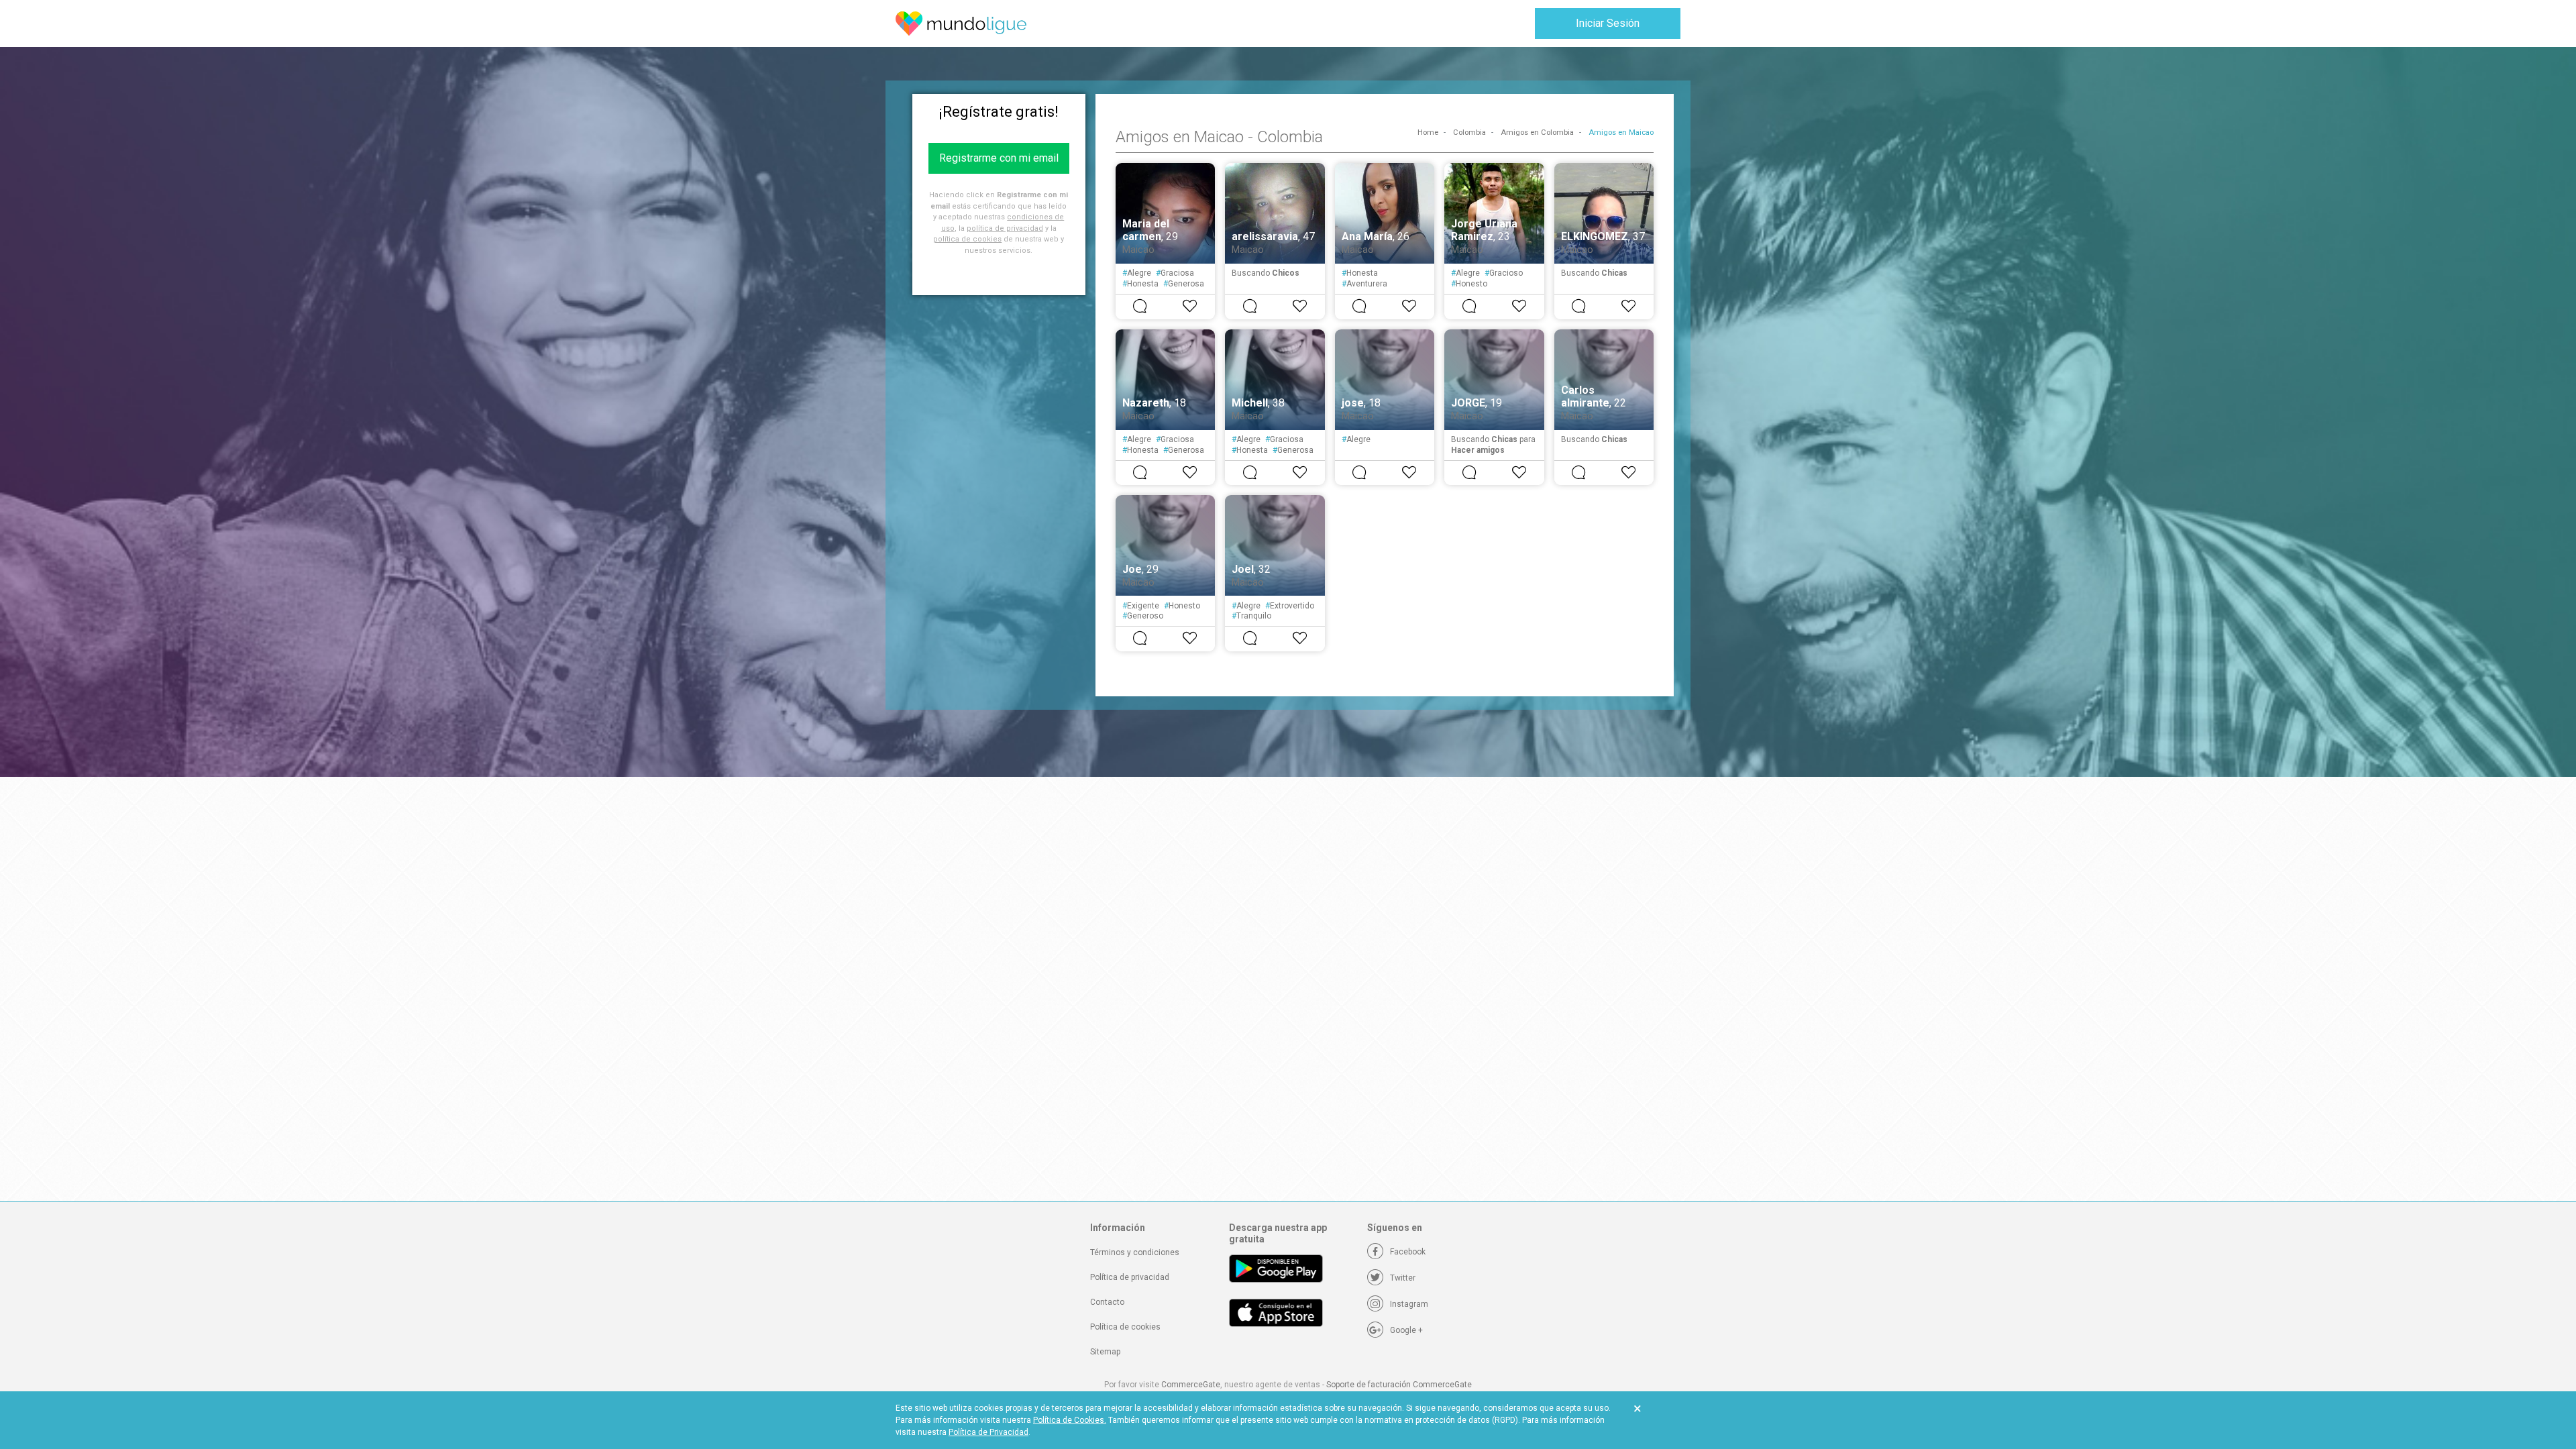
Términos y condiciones (1135, 1252)
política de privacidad (1005, 228)
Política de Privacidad (988, 1432)
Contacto (1107, 1302)
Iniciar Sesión (1608, 23)
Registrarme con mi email (999, 158)
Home (1428, 132)
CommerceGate (1191, 1385)
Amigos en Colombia (1537, 132)
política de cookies (967, 239)
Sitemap (1105, 1352)
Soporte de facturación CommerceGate (1399, 1385)
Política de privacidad (1130, 1277)
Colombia (1469, 132)
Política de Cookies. (1070, 1420)
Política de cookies (1125, 1327)
